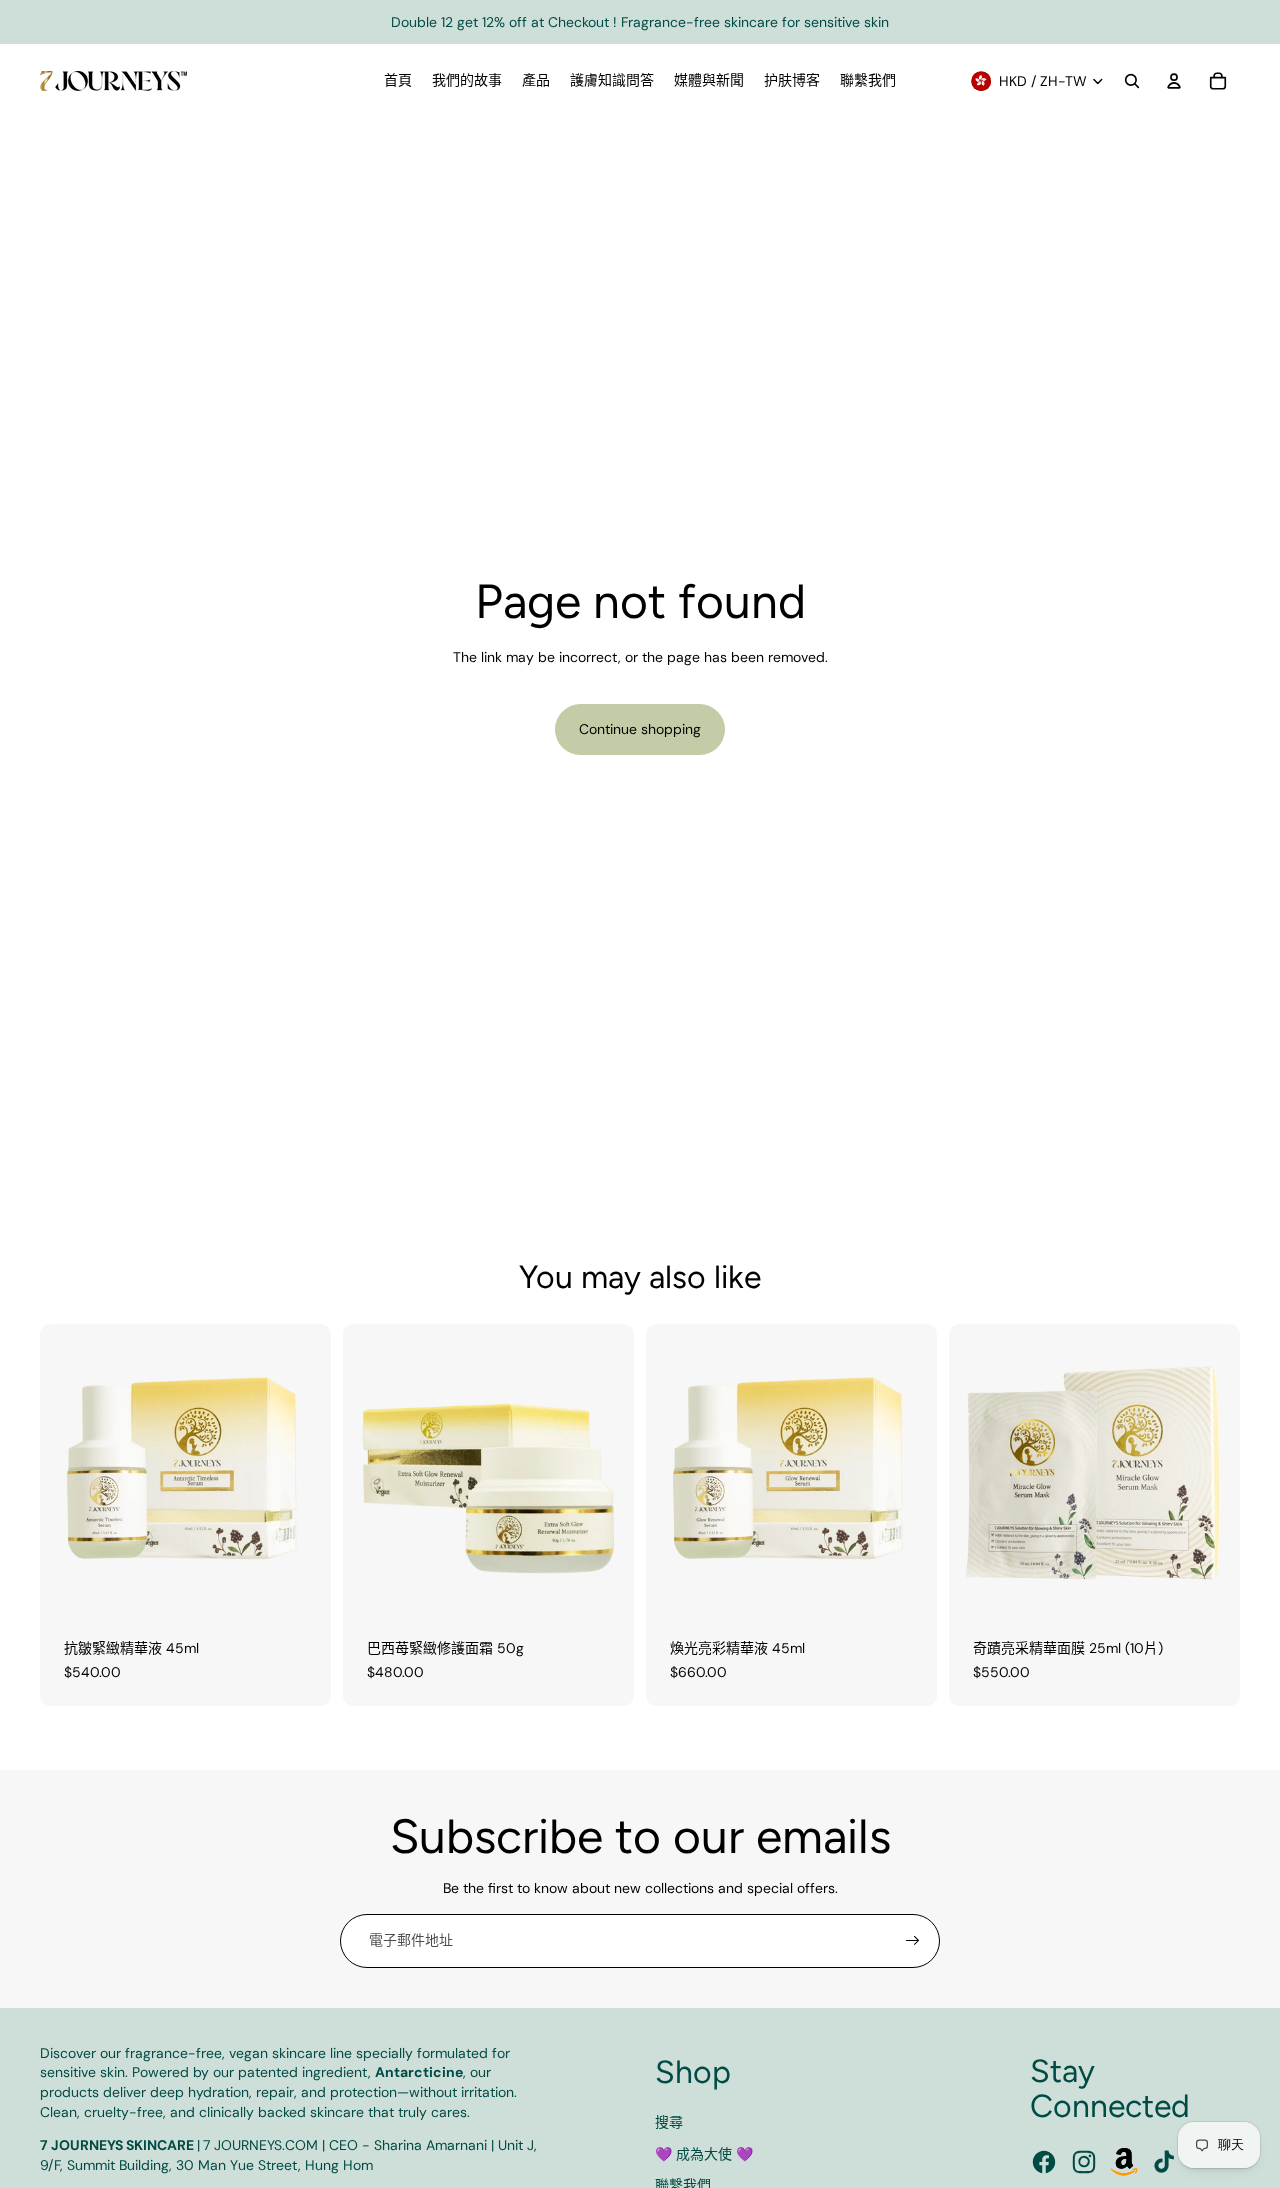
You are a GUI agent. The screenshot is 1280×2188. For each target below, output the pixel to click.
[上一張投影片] (70, 1469)
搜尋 (669, 2122)
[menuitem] (398, 81)
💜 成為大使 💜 (704, 2154)
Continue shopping (640, 729)
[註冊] (913, 1941)
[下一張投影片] (301, 1469)
